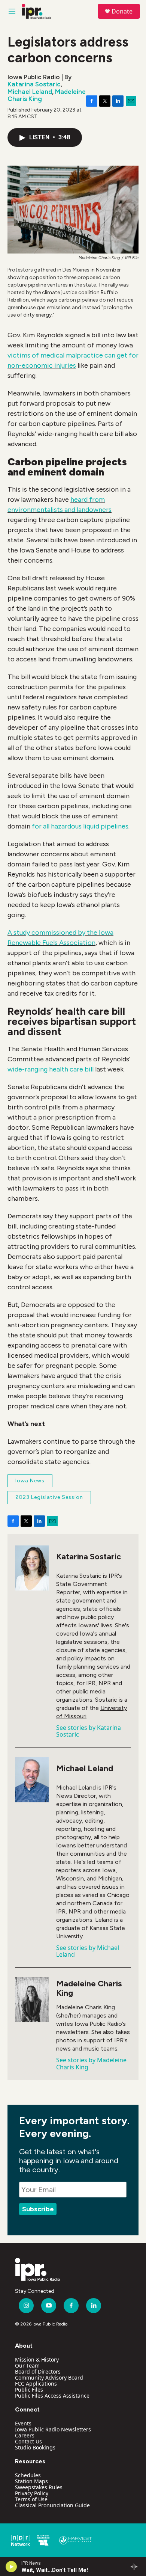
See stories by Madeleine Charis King (91, 2063)
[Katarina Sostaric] (32, 1568)
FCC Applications (36, 2384)
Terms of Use (31, 2499)
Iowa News (30, 1481)
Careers (25, 2435)
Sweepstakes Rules (39, 2487)
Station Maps (31, 2481)
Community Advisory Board (49, 2378)
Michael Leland (30, 92)
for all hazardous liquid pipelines (80, 826)
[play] (11, 2567)
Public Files (29, 2390)
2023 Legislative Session (49, 1497)
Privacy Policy (32, 2493)
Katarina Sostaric (34, 84)
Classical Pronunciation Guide (52, 2505)
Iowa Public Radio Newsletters (53, 2429)
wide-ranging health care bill (51, 1069)
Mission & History (37, 2359)
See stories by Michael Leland (88, 1951)
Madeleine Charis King (89, 1988)
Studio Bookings (35, 2447)
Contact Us (28, 2441)
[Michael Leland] (32, 1780)
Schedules (28, 2475)
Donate (122, 11)
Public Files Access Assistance (52, 2396)
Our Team (27, 2365)
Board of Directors (38, 2372)
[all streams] (136, 2567)
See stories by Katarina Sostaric (89, 1731)
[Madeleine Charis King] (32, 2000)
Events (23, 2423)
